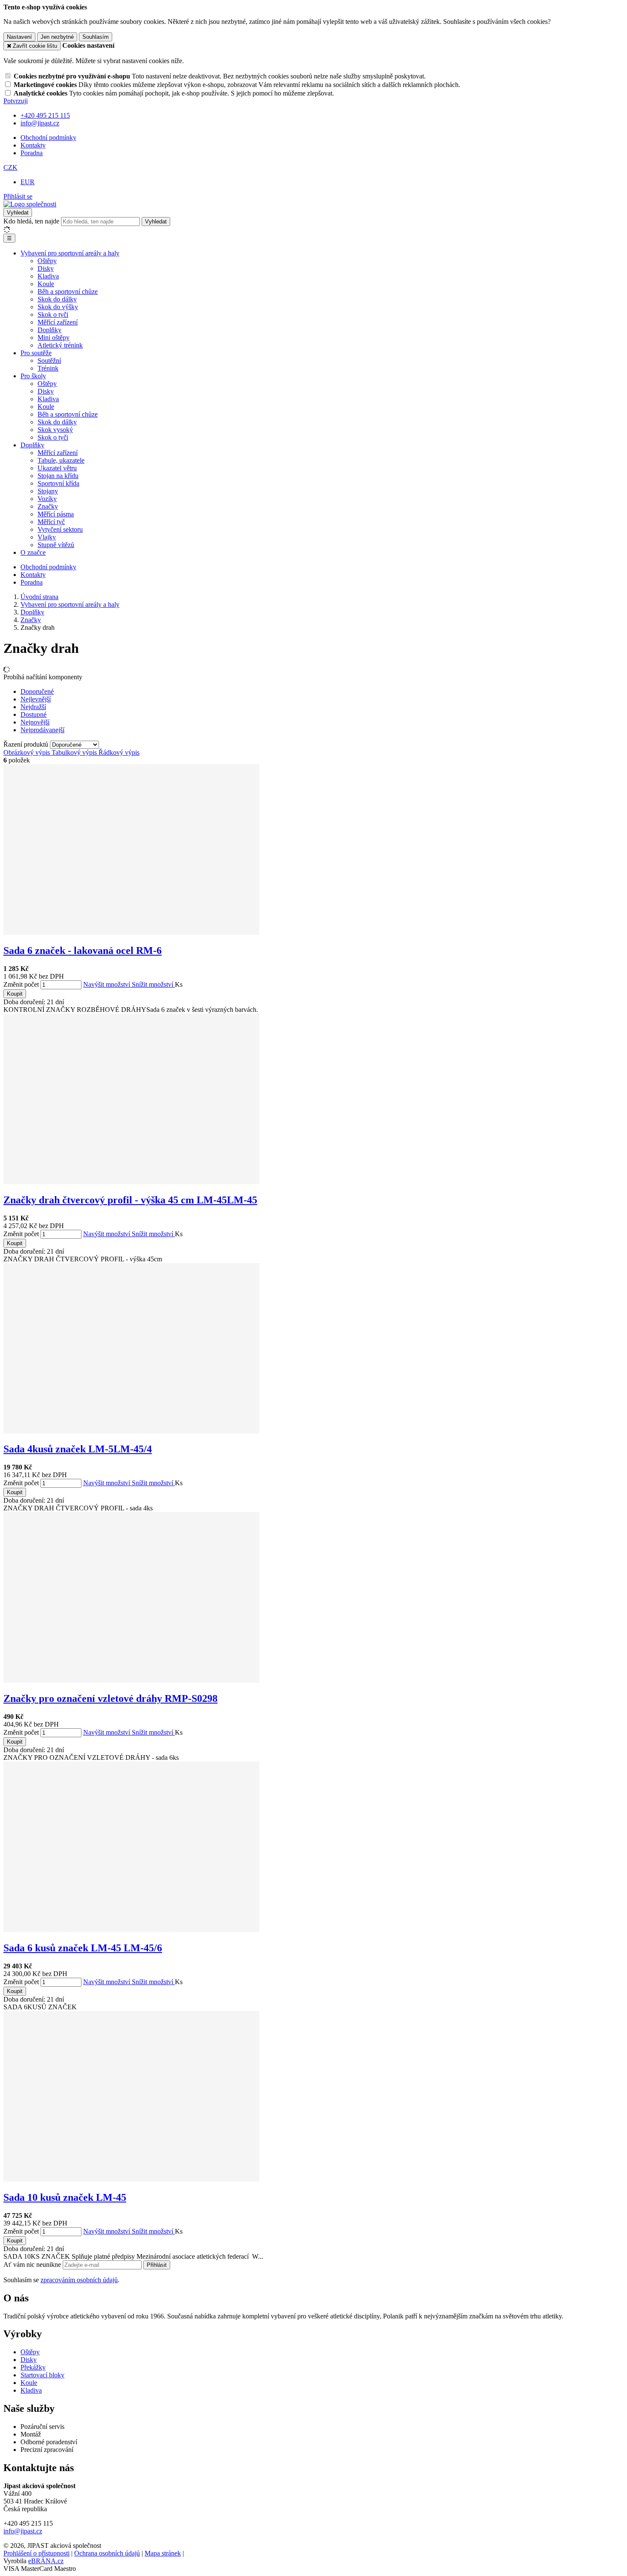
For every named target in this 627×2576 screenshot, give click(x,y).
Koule (46, 284)
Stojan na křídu (58, 476)
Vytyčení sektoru (60, 529)
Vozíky (47, 499)
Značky (48, 506)
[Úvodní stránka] (30, 204)
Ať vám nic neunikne (33, 2265)
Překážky (33, 2367)
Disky (46, 268)
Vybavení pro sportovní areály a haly (70, 253)
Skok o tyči (53, 314)
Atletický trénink (60, 345)
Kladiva (48, 276)
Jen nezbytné (57, 37)
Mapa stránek (163, 2553)
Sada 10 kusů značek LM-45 (65, 2197)
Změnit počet (21, 984)
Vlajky (47, 537)
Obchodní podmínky (48, 138)
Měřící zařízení (58, 322)
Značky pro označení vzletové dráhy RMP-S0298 (110, 1698)
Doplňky (49, 330)
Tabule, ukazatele (61, 460)
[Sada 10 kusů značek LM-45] (131, 2179)
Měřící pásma (56, 514)
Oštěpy (47, 261)
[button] (10, 167)
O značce (33, 552)
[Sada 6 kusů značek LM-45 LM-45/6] (131, 1930)
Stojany (48, 491)
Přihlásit (157, 2265)
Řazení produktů (27, 744)
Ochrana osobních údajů (107, 2553)
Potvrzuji (16, 101)
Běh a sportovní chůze (68, 291)
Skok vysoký (55, 430)
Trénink (48, 368)
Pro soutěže (36, 353)
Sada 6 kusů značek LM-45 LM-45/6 (83, 1948)
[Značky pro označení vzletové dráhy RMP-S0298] (131, 1680)
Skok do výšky (58, 307)
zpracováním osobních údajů (79, 2280)
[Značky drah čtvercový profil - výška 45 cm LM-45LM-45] (131, 1182)
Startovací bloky (42, 2375)
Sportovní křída (58, 483)
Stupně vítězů (56, 545)
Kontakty (33, 145)
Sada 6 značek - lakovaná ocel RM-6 (83, 950)
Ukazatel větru (57, 468)
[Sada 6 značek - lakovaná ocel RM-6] (131, 932)
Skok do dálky (57, 299)
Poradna (32, 153)
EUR (28, 182)
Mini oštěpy (54, 338)
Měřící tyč (51, 522)
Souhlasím (96, 37)
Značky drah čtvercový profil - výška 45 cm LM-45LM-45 (130, 1200)
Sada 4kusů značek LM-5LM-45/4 (78, 1449)
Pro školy (33, 376)
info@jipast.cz (23, 2531)
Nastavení (19, 37)
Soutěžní (49, 361)
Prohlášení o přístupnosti (36, 2553)
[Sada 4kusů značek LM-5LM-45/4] (131, 1431)
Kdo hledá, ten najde (31, 221)
